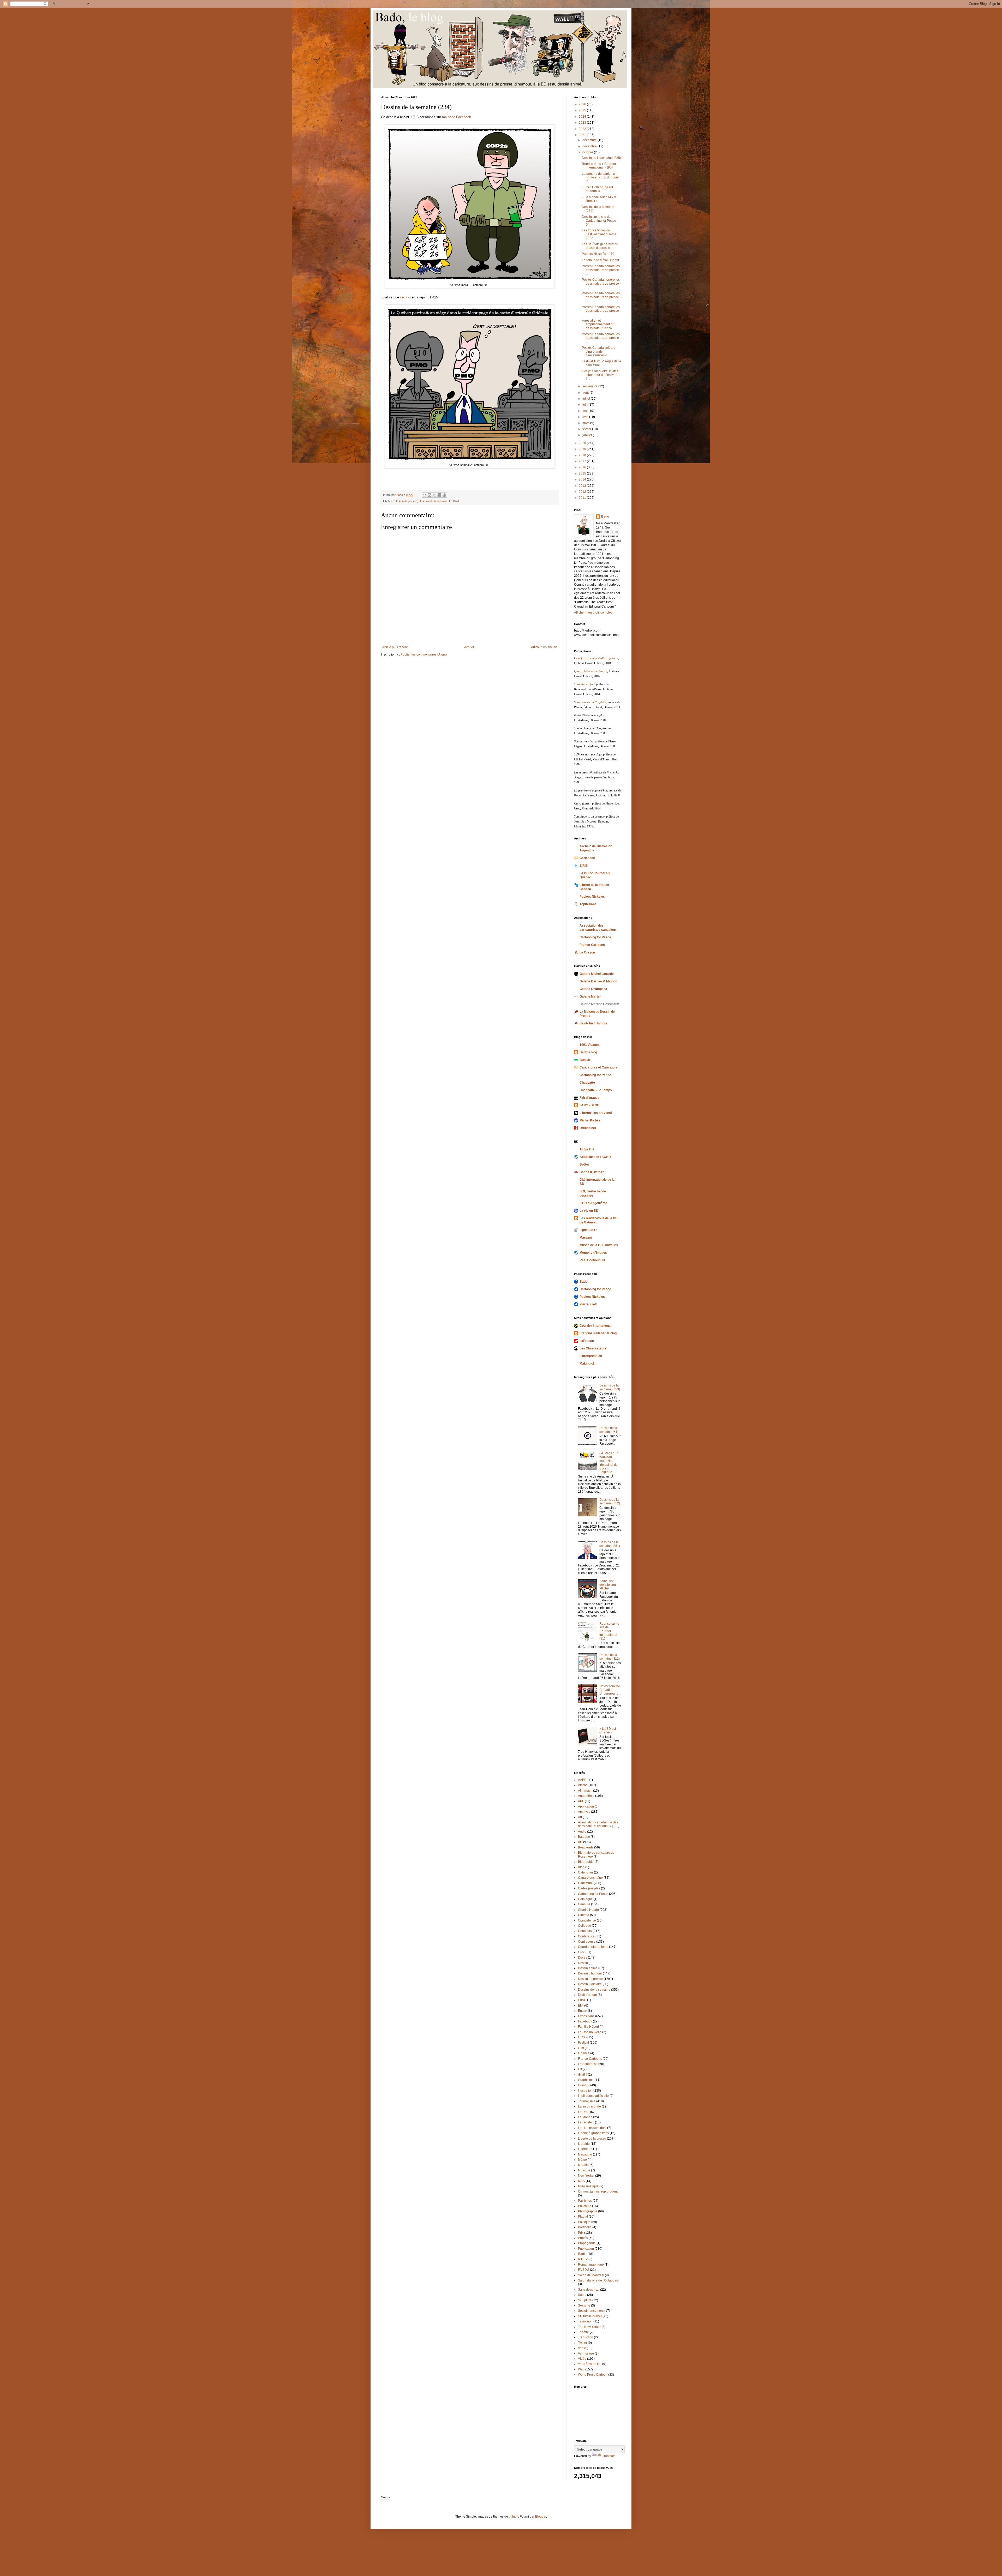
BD (580, 1842)
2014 (583, 479)
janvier (588, 435)
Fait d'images (589, 1098)
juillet (587, 399)
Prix (581, 2233)
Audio (582, 1832)
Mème (582, 2160)
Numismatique (588, 2186)
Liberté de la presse (592, 2139)
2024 (583, 117)
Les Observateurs (593, 1348)
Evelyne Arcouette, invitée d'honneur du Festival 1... (600, 375)
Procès (583, 2238)
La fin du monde (589, 2106)
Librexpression (591, 1356)
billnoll (514, 2517)
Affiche (583, 1785)
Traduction (586, 2337)
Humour (584, 2085)
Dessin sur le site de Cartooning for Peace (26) (599, 221)
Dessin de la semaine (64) (609, 1430)
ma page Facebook (457, 117)
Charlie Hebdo (588, 1910)
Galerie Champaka (593, 989)
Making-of (587, 1364)
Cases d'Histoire (592, 1172)
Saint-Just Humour (594, 1023)
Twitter (583, 2343)
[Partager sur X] (434, 495)
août (586, 393)
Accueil (469, 647)
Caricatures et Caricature (599, 1067)
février (587, 429)
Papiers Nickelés (592, 897)
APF (581, 1801)
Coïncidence (587, 1920)
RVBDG (584, 2270)
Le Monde (585, 2117)
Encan (583, 2011)
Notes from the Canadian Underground (610, 1690)
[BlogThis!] (430, 495)
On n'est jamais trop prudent (598, 2191)
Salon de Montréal (591, 2275)
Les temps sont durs (592, 2128)
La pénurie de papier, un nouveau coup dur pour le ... (600, 178)
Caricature (585, 1883)
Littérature (585, 2149)
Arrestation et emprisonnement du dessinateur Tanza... (598, 324)
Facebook (585, 2021)
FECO (582, 2037)
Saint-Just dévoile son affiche (608, 1585)
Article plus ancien (544, 647)
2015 (583, 473)
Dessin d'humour (590, 1973)
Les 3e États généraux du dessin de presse (600, 246)
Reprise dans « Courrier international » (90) (599, 166)
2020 (583, 443)
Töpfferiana (588, 904)
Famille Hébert (588, 2027)
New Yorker (586, 2176)
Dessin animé (588, 1968)
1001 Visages (590, 1045)
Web (581, 2369)
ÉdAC (582, 2000)
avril (586, 417)
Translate (609, 2456)
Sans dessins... (589, 2290)
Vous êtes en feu (590, 2364)
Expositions (586, 2016)
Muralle (583, 2165)
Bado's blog (588, 1052)
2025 (583, 110)
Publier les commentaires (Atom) (424, 654)
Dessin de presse (406, 501)
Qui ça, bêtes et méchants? (591, 671)
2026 (583, 104)
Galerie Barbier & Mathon (598, 981)
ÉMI (581, 2005)
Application (586, 1806)
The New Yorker (589, 2327)
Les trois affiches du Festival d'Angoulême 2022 (599, 234)
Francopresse (588, 2064)
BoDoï (584, 1164)
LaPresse (587, 1341)
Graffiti (583, 2075)
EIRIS (584, 866)
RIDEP (583, 2259)
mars (586, 423)
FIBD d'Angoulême (593, 1203)
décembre (590, 140)
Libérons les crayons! (596, 1113)
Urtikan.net (588, 1128)
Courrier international (595, 1326)
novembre (590, 146)
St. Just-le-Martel (590, 2316)
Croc (581, 1952)
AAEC (582, 1780)
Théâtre (583, 2332)
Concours (585, 1931)
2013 (583, 486)
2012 (583, 492)
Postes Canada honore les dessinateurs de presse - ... (601, 270)
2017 (583, 461)
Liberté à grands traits (593, 2133)
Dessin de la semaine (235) (601, 158)
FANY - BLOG (589, 1105)
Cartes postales (589, 1888)
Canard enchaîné (590, 1878)
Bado (605, 517)
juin (585, 405)
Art (580, 1817)
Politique (584, 2222)
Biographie (586, 1862)
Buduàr (585, 1060)
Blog (581, 1867)
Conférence (586, 1936)
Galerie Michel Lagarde (597, 974)
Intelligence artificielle (593, 2096)
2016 (583, 467)
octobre (588, 152)
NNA (581, 2181)
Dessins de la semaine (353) (610, 1387)
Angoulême (586, 1796)
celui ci (405, 297)
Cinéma (584, 1915)
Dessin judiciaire (590, 1984)
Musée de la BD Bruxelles (599, 1245)
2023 (583, 123)
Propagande (587, 2243)
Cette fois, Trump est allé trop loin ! (596, 658)
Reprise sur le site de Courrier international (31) (609, 1631)
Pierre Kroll (588, 1304)
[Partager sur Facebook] (439, 495)
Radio (582, 2254)
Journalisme (587, 2101)
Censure (584, 1904)
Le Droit (454, 501)
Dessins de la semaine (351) (610, 1544)
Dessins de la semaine (433, 501)
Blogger (541, 2517)
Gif (580, 2069)
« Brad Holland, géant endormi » (597, 189)
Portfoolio (585, 2227)
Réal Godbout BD (592, 1260)
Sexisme (584, 2305)
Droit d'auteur (588, 1995)
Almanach (585, 1791)
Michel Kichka (590, 1120)
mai (585, 411)
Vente (582, 2348)
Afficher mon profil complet (593, 613)
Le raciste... (586, 2122)
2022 (583, 129)
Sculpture (585, 2300)
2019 (583, 449)
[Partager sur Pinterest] (444, 495)
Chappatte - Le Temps (596, 1090)
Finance (584, 2053)
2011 (583, 498)
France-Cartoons (592, 945)
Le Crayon (587, 952)
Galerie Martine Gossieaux (599, 1004)
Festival (583, 2043)
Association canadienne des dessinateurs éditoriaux (598, 1824)
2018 (583, 455)
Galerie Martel (590, 996)
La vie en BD (589, 1211)
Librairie (584, 2144)
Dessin (583, 1963)
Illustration (585, 2091)
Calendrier (586, 1872)
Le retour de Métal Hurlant (600, 260)
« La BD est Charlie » (608, 1731)
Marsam (586, 1238)
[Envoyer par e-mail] (425, 495)
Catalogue (585, 1899)
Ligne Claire (588, 1230)
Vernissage (586, 2353)
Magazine (585, 2154)
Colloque (584, 1926)
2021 (583, 135)
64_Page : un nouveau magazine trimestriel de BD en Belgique (609, 1463)
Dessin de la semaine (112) (610, 1657)
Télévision (585, 2321)
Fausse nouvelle (590, 2032)
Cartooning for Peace (595, 937)
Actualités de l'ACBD (595, 1157)
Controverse (587, 1942)
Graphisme (586, 2080)
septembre (590, 386)
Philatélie (585, 2206)
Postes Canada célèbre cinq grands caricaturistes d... (599, 352)
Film (581, 2048)
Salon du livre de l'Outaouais (598, 2280)
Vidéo (582, 2359)
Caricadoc (587, 858)
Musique (584, 2170)
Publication (586, 2249)
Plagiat (583, 2217)
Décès (583, 1957)
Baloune (584, 1837)
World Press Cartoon (593, 2375)
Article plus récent (395, 647)
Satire (582, 2295)
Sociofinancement (591, 2311)
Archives (584, 1812)
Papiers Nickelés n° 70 (598, 254)
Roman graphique (591, 2265)
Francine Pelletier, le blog (598, 1333)
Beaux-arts (586, 1847)
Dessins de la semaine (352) (610, 1502)
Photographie (588, 2211)
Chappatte (587, 1083)
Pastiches (585, 2201)
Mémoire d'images (593, 1253)
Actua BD (587, 1149)
